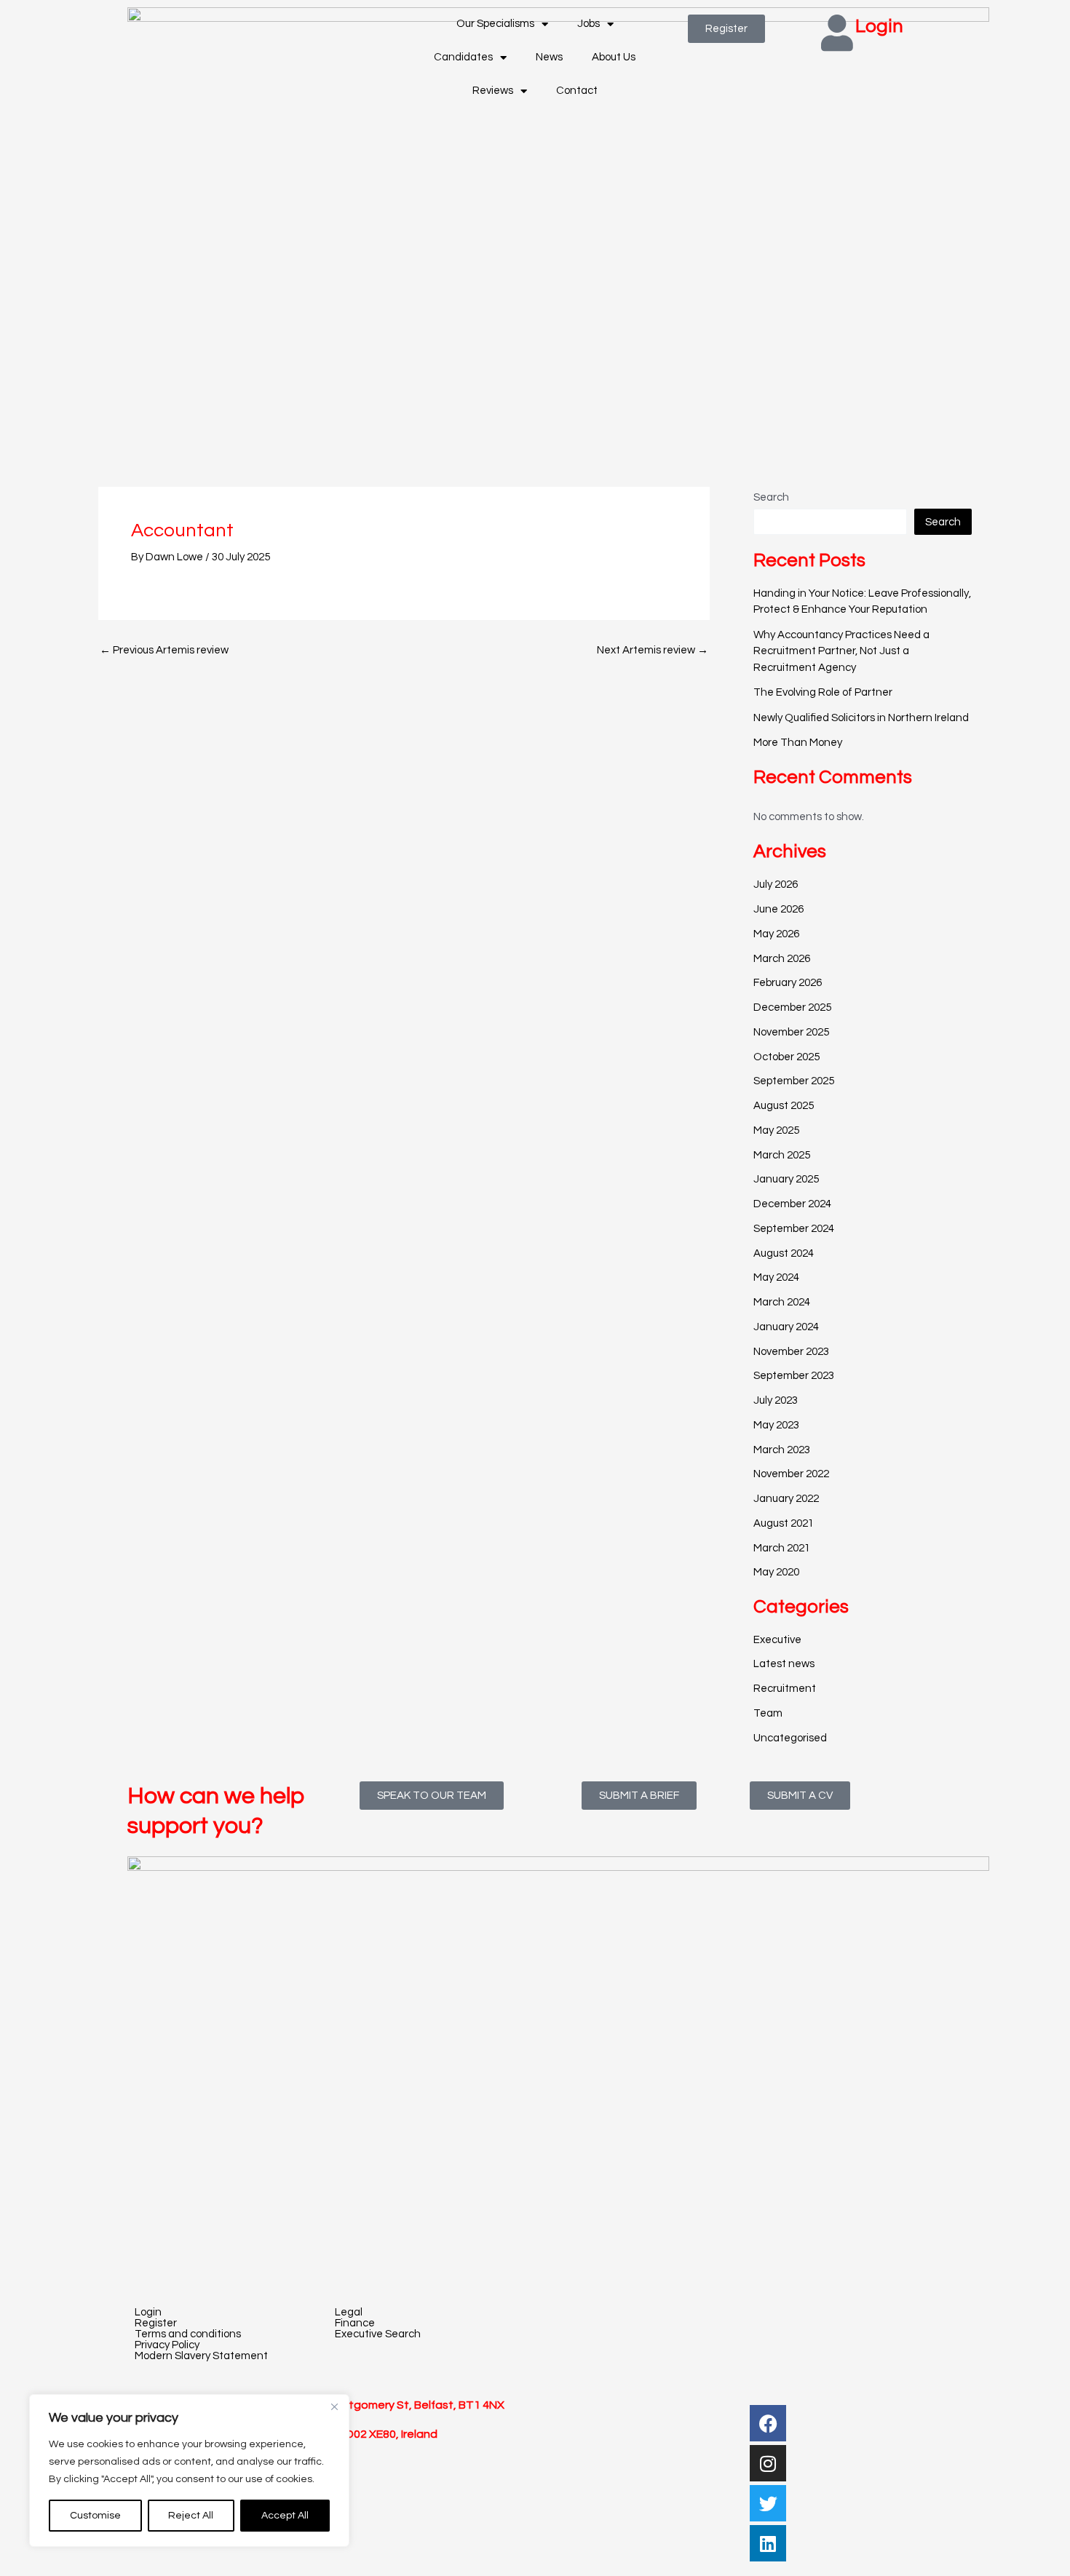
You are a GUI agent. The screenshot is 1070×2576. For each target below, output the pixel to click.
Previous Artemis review (164, 650)
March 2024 (782, 1302)
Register (156, 2323)
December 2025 (792, 1007)
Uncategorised (790, 1738)
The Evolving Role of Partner (823, 692)
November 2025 (791, 1032)
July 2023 (776, 1400)
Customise (95, 2516)
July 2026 (776, 884)
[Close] (334, 2406)
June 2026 (778, 909)
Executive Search (378, 2334)
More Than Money (798, 743)
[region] (189, 2470)
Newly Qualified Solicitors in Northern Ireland (861, 718)
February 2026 (788, 983)
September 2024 (794, 1229)
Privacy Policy (167, 2345)
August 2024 (784, 1253)
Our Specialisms (495, 24)
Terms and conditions (188, 2334)
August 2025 (784, 1106)
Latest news (784, 1664)
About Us (614, 57)
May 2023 (776, 1425)
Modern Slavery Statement (201, 2356)
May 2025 (776, 1130)
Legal (349, 2312)
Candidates (463, 57)
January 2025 (786, 1179)
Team (768, 1713)
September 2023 (794, 1376)
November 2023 (791, 1352)
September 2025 (794, 1081)
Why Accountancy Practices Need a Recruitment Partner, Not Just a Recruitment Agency (841, 651)
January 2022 (786, 1499)
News (549, 57)
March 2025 (782, 1155)
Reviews (493, 91)
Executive (777, 1640)
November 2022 (791, 1474)
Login (879, 26)
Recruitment (785, 1689)
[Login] (837, 33)
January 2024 (786, 1327)
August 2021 (784, 1523)
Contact (577, 91)
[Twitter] (768, 2503)
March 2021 (782, 1548)
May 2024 (776, 1277)
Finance (355, 2323)
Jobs (588, 24)
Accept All (285, 2516)
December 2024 (792, 1204)
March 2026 (782, 959)
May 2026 (776, 934)
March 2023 (782, 1450)
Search (771, 497)
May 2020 (776, 1572)
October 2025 (786, 1057)
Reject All (191, 2516)
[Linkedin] (768, 2543)
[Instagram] (768, 2463)
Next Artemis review (653, 650)
